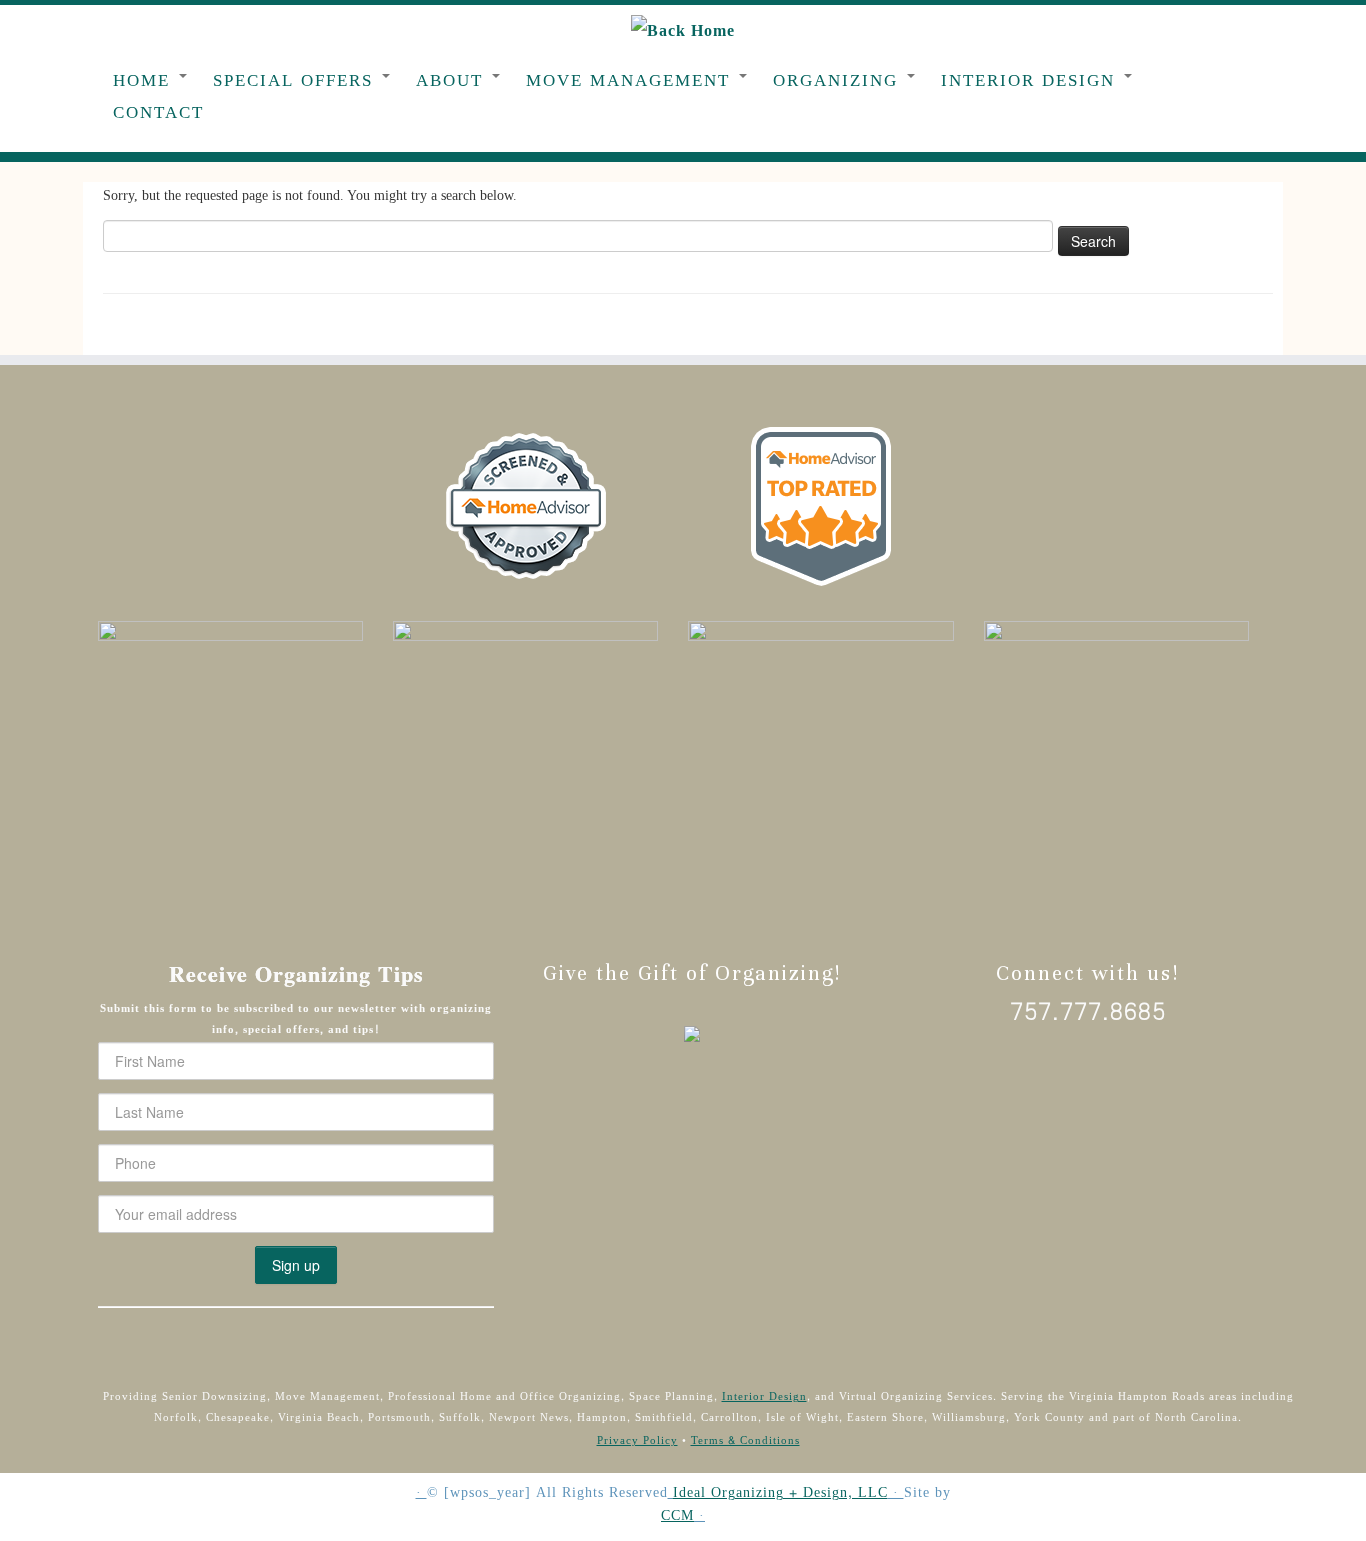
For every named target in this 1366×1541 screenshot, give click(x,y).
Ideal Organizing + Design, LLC (780, 1493)
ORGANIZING (839, 80)
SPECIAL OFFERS (296, 80)
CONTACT (158, 112)
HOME (145, 80)
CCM (677, 1516)
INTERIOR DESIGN (1031, 80)
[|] (683, 32)
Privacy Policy (637, 1440)
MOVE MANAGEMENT (631, 80)
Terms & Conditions (745, 1440)
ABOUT (453, 80)
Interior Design (764, 1396)
